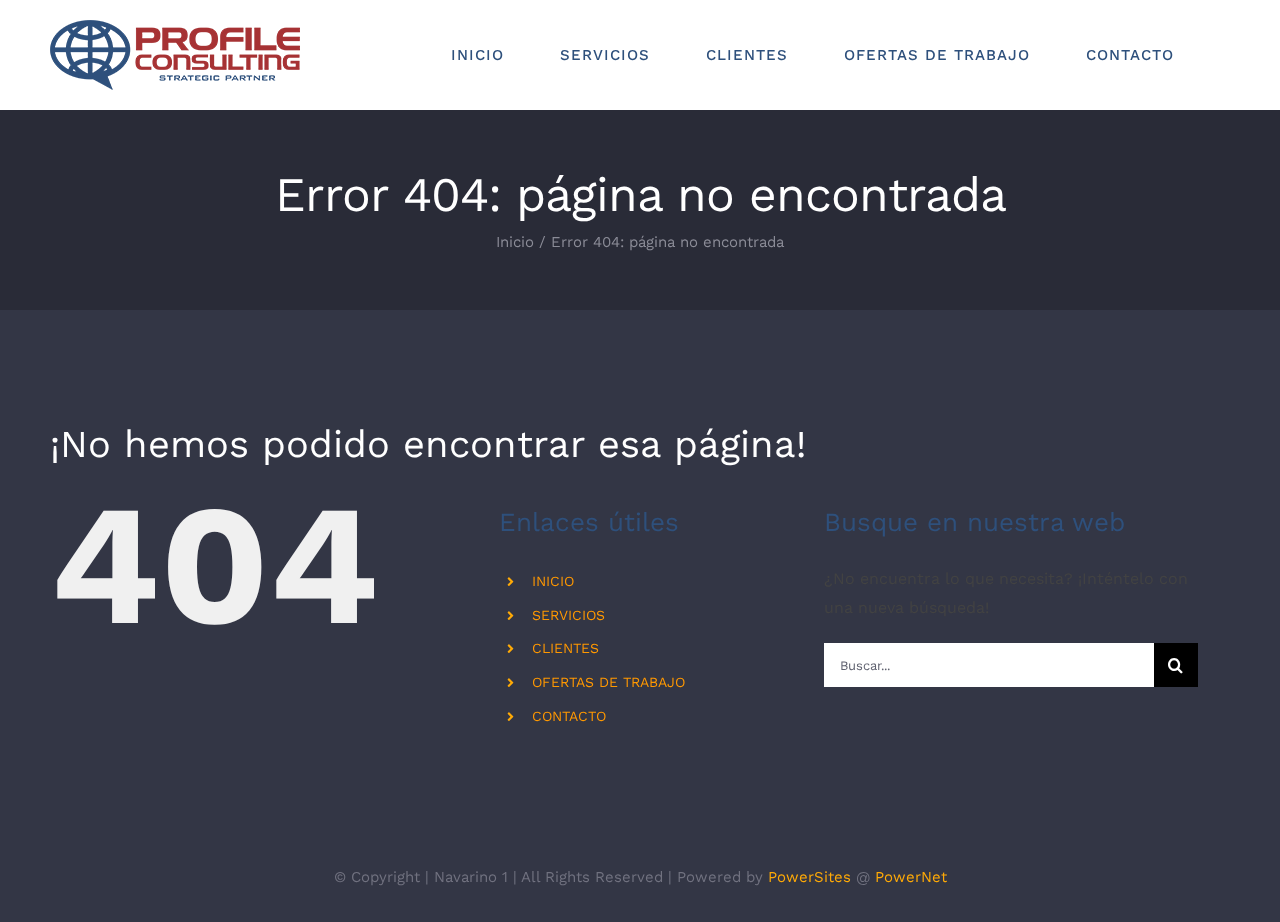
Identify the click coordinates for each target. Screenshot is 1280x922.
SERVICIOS (568, 615)
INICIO (553, 581)
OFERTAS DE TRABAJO (608, 682)
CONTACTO (569, 716)
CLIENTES (565, 648)
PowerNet (911, 877)
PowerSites (809, 877)
